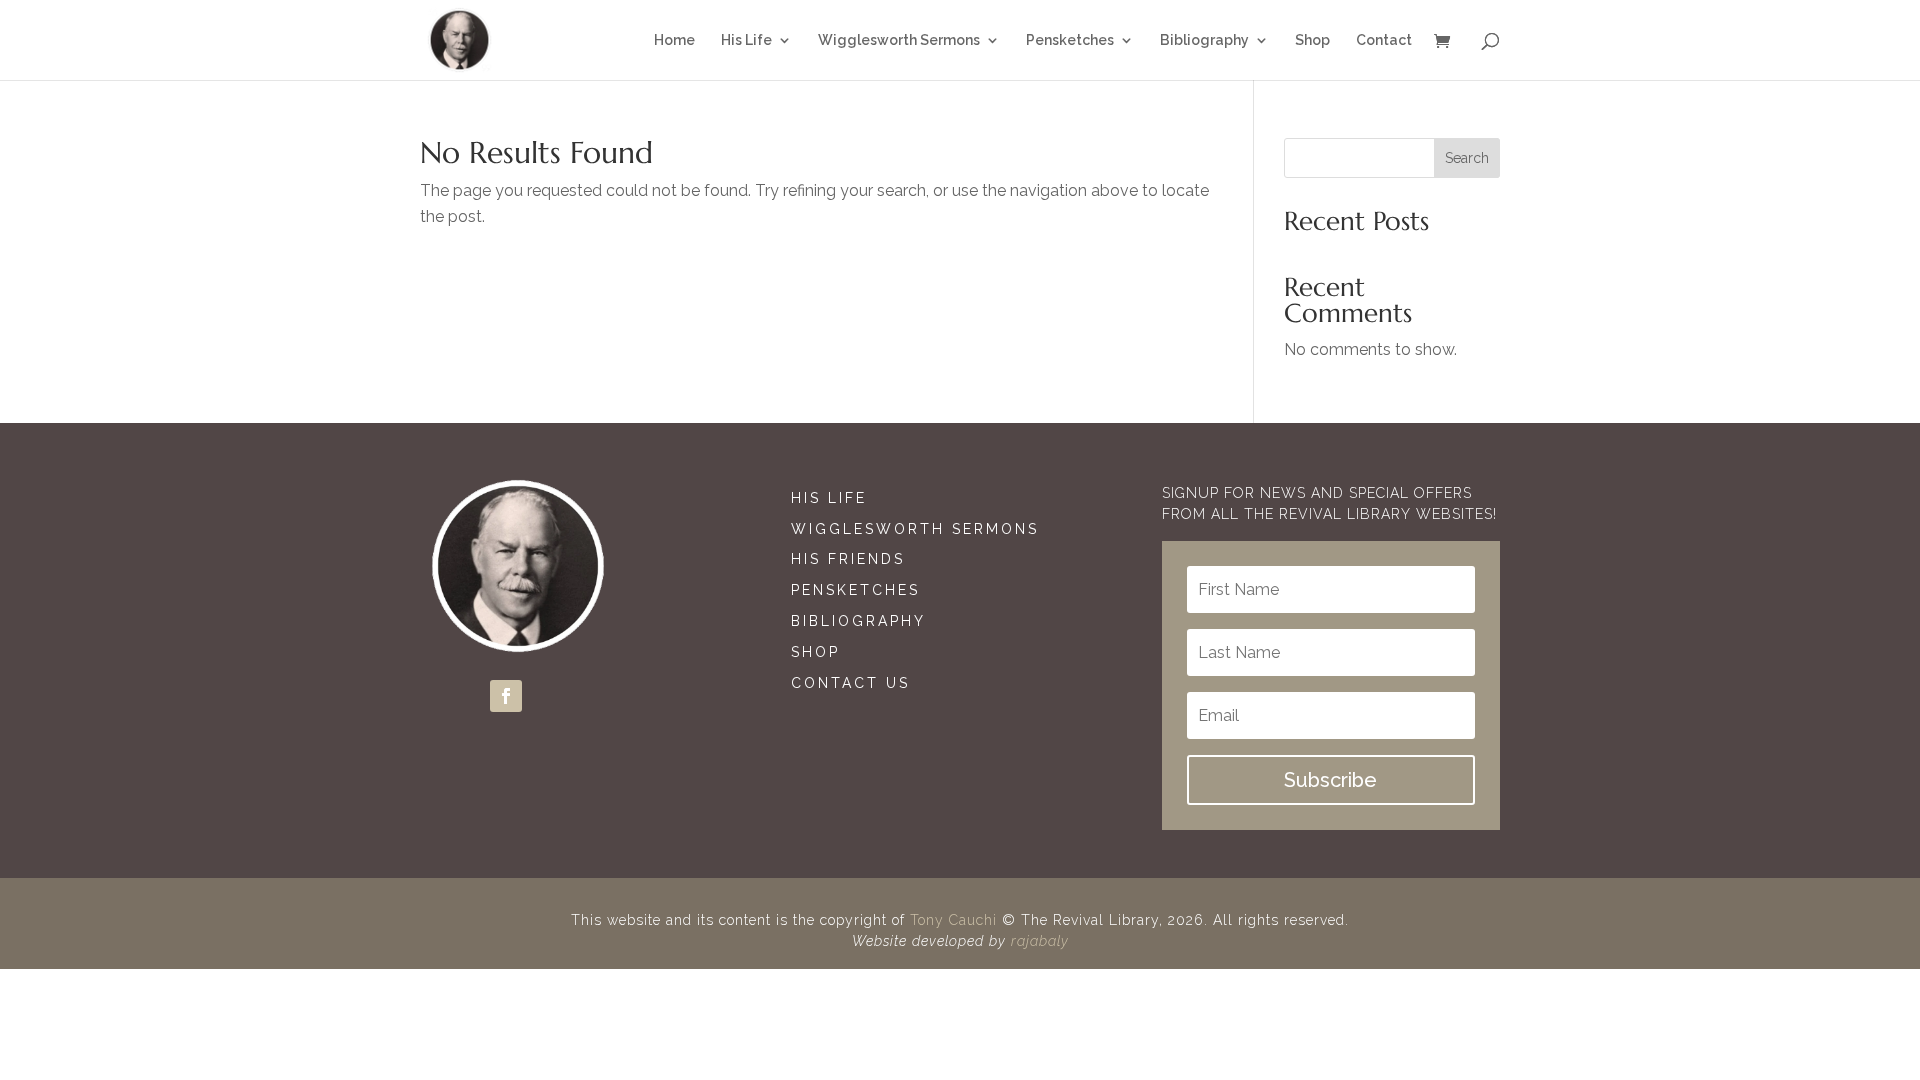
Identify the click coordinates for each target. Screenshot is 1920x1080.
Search (1467, 158)
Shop (815, 652)
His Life (829, 498)
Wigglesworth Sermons (918, 529)
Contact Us (850, 683)
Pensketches (855, 590)
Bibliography (858, 621)
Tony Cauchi (953, 920)
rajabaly (1040, 941)
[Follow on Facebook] (506, 696)
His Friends (848, 559)
